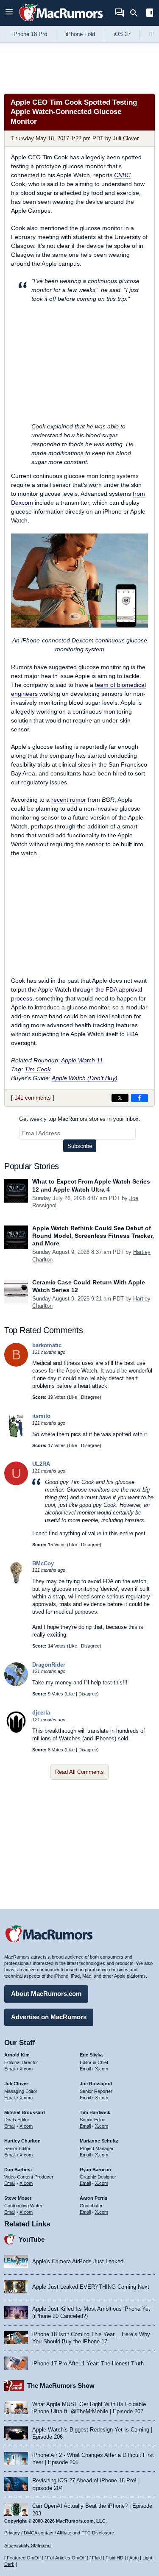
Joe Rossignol (96, 2084)
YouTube (32, 2239)
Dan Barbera (18, 2170)
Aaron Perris (93, 2198)
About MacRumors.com (46, 1994)
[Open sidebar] (150, 14)
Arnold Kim (17, 2055)
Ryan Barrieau (95, 2170)
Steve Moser (18, 2198)
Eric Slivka (91, 2055)
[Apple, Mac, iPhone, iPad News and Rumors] (61, 22)
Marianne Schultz (99, 2141)
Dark (9, 2564)
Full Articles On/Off (66, 2558)
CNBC (122, 175)
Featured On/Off (24, 2558)
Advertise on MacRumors (49, 2017)
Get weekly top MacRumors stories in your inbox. (80, 1119)
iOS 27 (122, 34)
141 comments (33, 1098)
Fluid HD (114, 2558)
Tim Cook (38, 1069)
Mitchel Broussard (25, 2112)
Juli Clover (126, 138)
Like (73, 1397)
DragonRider (49, 1665)
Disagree (90, 1397)
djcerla (41, 1713)
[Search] (137, 13)
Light (147, 2558)
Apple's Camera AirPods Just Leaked (78, 2261)
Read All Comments (79, 1772)
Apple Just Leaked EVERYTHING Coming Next (91, 2287)
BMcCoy (43, 1563)
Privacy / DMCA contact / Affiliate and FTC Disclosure (59, 2533)
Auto (134, 2558)
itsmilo (41, 1416)
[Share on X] (120, 1098)
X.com (26, 2069)
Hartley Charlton (22, 2141)
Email (10, 2069)
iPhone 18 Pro (30, 34)
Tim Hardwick (95, 2112)
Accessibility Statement (28, 2545)
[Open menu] (9, 13)
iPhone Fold (80, 34)
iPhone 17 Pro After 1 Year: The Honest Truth (88, 2363)
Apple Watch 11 (82, 1060)
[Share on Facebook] (139, 1098)
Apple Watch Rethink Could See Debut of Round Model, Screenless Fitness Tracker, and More (93, 1236)
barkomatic (47, 1345)
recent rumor (69, 800)
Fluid (97, 2558)
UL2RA (41, 1464)
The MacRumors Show (61, 2386)
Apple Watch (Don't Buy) (85, 1078)
